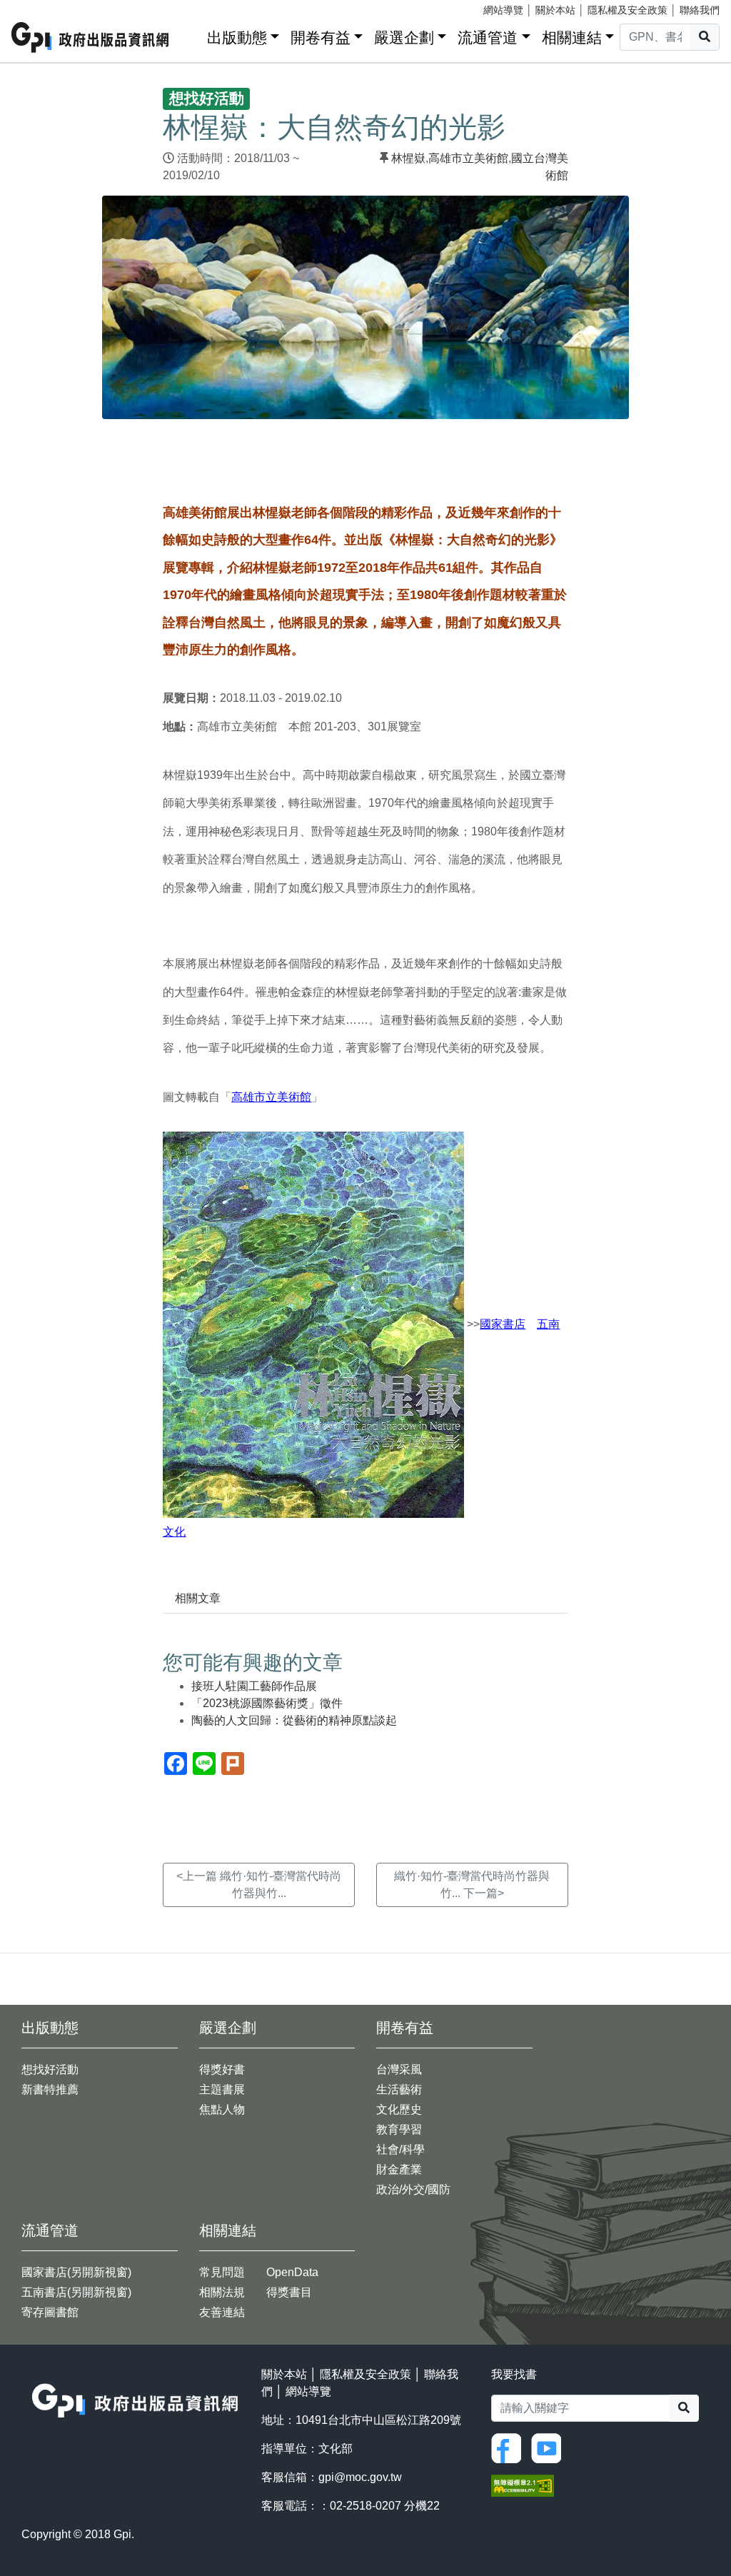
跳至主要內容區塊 (40, 7)
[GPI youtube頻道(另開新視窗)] (550, 2447)
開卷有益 (321, 37)
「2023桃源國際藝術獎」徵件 (267, 1703)
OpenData (292, 2272)
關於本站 (555, 10)
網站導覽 (503, 10)
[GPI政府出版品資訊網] (91, 37)
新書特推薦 (50, 2089)
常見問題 (222, 2272)
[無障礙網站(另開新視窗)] (523, 2485)
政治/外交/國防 (413, 2189)
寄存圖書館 (50, 2312)
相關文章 (198, 1598)
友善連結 (222, 2312)
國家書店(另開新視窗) (76, 2272)
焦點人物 (222, 2109)
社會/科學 (400, 2149)
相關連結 (572, 37)
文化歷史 (399, 2109)
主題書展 (222, 2089)
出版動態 (237, 37)
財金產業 (399, 2169)
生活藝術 (399, 2089)
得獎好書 (222, 2069)
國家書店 (503, 1324)
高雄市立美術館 (468, 158)
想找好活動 (50, 2069)
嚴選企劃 (404, 37)
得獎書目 (289, 2292)
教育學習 (399, 2129)
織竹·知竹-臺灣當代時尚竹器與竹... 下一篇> (472, 1885)
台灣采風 (399, 2069)
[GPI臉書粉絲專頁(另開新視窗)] (510, 2447)
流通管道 (488, 37)
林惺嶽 (408, 158)
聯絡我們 (700, 10)
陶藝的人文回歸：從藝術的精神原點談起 (294, 1720)
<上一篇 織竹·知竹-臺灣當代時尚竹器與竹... (259, 1885)
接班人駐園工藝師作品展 (254, 1686)
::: (191, 35)
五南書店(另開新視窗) (76, 2292)
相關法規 (222, 2292)
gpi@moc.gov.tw (360, 2477)
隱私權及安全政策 (627, 10)
